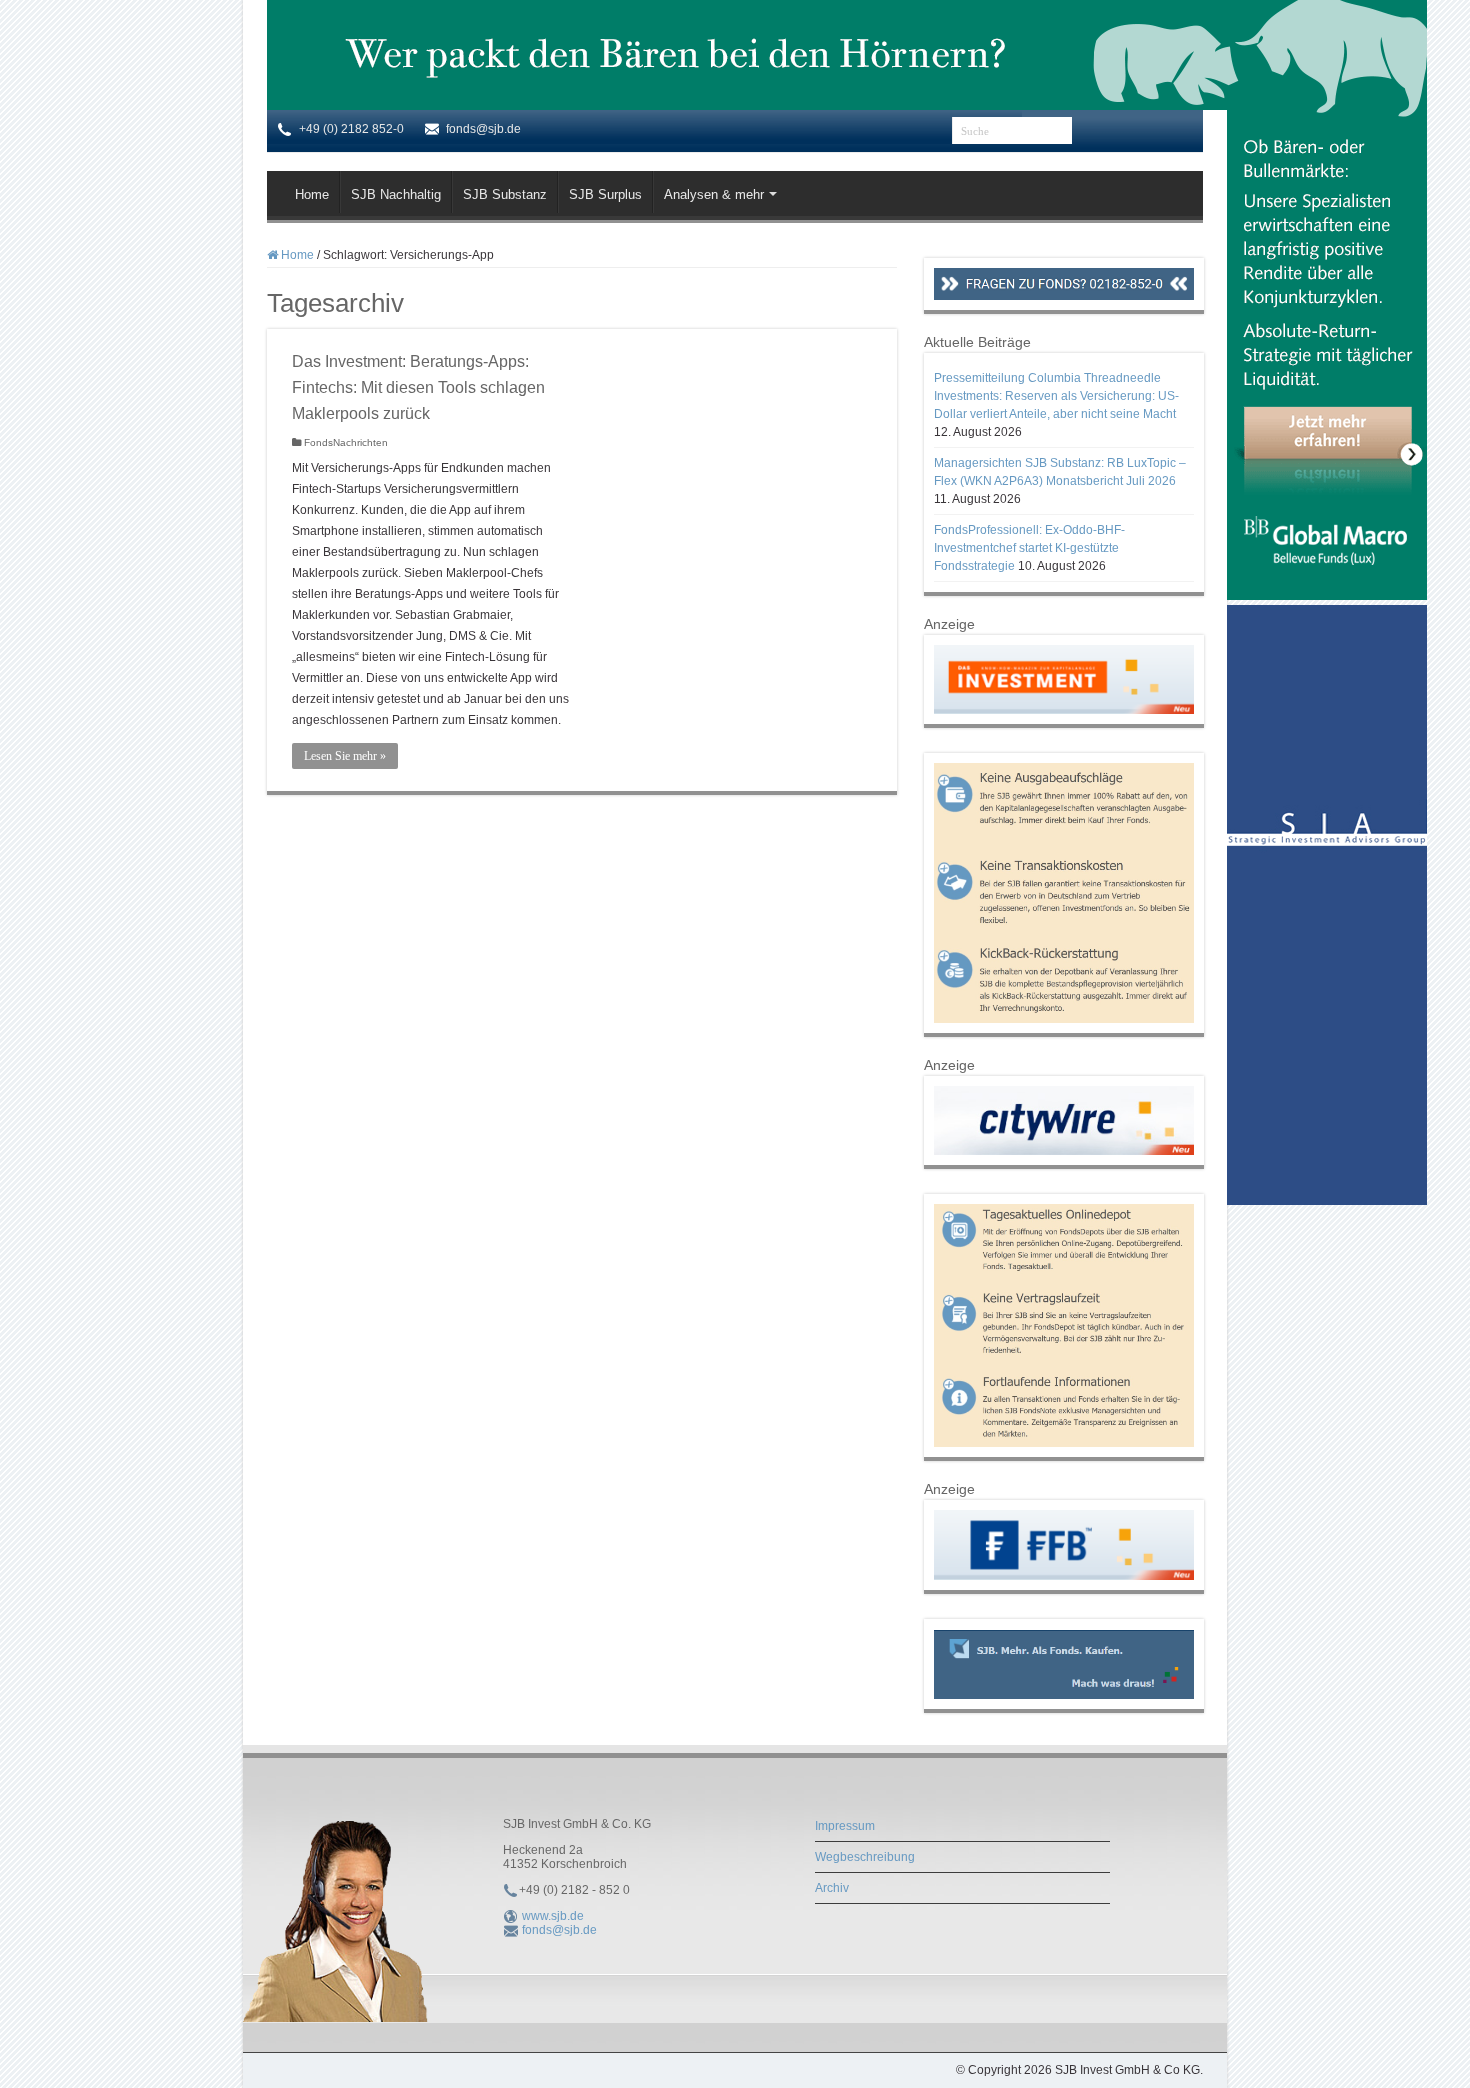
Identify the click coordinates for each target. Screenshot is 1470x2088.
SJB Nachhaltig (396, 194)
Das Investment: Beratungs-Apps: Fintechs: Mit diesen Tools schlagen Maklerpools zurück (418, 387)
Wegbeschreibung (865, 1857)
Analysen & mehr (714, 194)
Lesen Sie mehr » (345, 756)
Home (312, 194)
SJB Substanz (505, 194)
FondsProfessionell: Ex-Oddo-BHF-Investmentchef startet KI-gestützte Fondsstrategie (1029, 548)
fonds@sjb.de (559, 1930)
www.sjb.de (553, 1916)
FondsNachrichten (346, 442)
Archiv (832, 1888)
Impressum (845, 1826)
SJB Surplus (605, 194)
